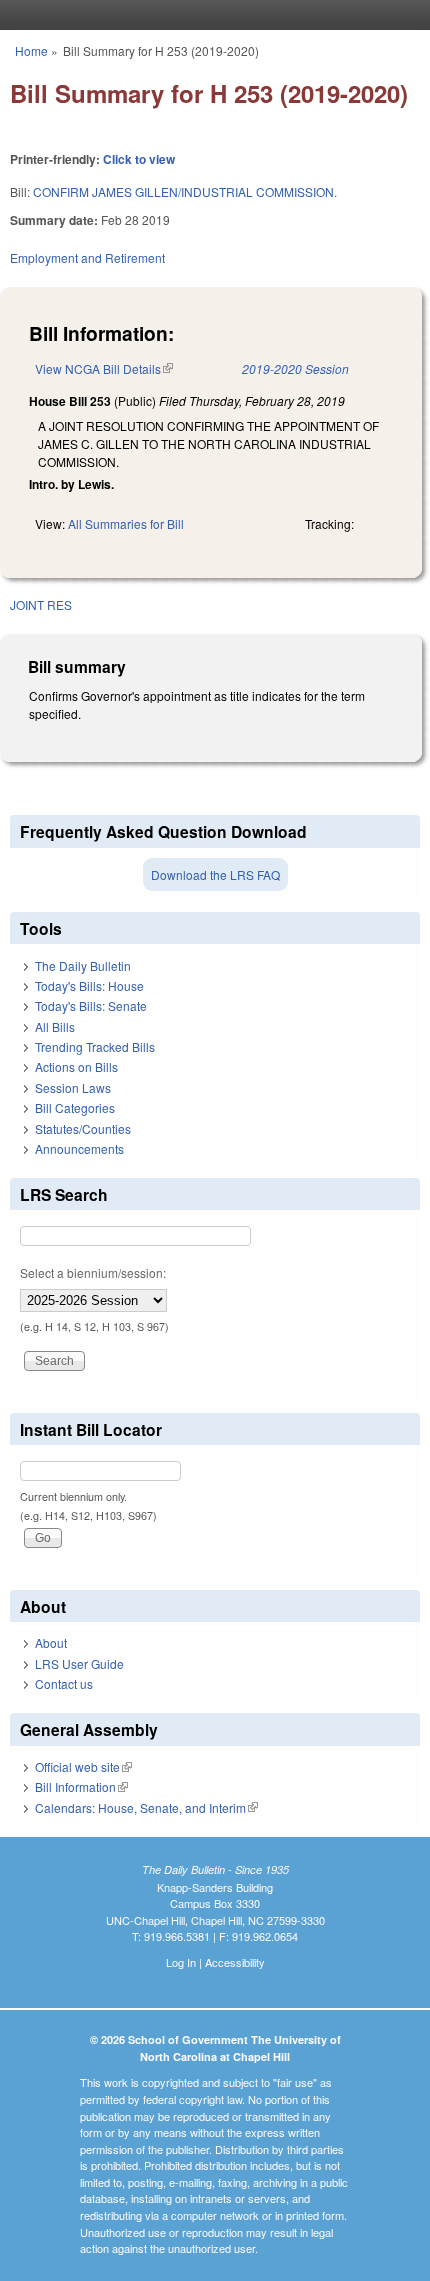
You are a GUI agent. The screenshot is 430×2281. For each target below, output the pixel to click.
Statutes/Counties (83, 1128)
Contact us (64, 1683)
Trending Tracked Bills (95, 1046)
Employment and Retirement (87, 257)
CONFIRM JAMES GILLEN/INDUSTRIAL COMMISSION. (185, 191)
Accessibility (235, 1962)
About (51, 1642)
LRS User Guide (79, 1663)
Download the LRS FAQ (215, 874)
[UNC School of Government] (210, 15)
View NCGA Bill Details (104, 368)
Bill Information (81, 1786)
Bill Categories (75, 1107)
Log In (181, 1962)
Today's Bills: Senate (91, 1005)
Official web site (83, 1766)
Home (31, 50)
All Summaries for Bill (126, 523)
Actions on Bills (76, 1066)
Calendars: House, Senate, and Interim (146, 1807)
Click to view (139, 159)
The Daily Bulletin (83, 965)
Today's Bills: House (89, 985)
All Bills (55, 1026)
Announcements (79, 1148)
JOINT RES (41, 604)
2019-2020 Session (295, 368)
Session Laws (73, 1087)
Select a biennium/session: (93, 1272)
